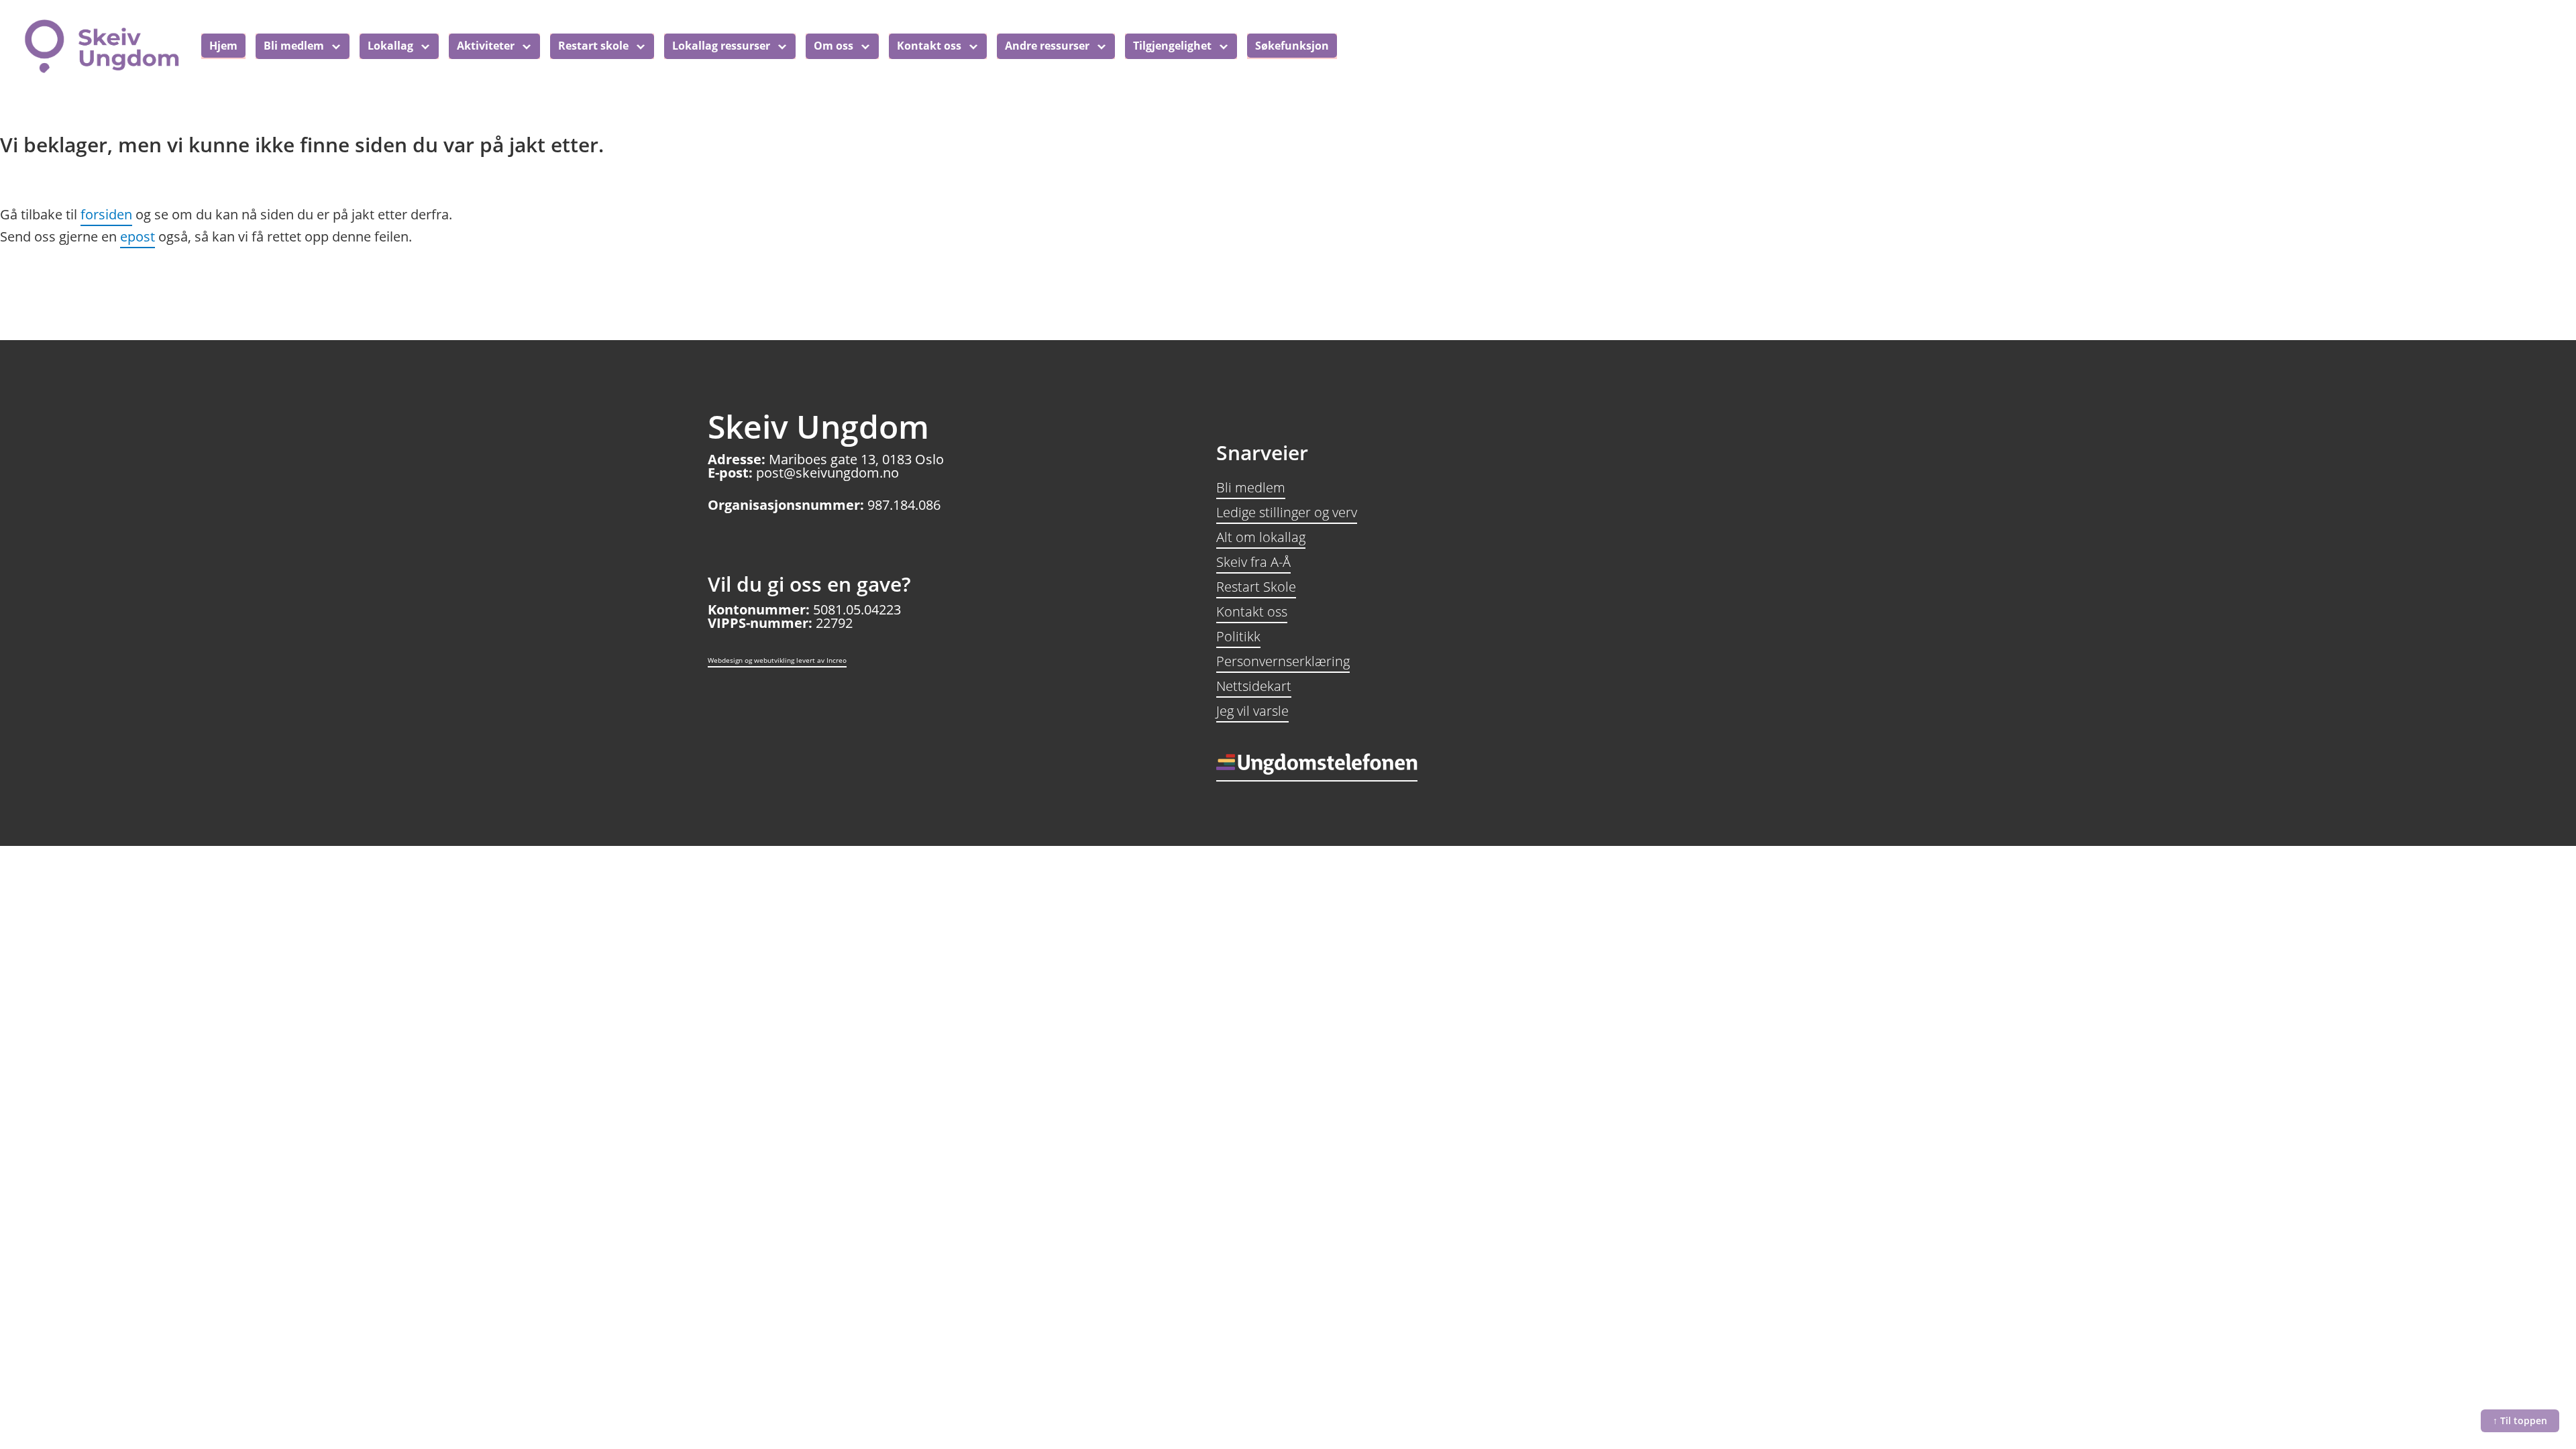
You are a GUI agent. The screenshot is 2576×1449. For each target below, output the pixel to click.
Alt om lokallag (1261, 537)
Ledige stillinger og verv (1287, 512)
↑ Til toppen (2520, 1420)
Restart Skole (1256, 587)
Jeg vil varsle (1252, 711)
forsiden (106, 214)
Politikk (1238, 636)
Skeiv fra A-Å (1253, 562)
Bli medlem (1251, 487)
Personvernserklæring (1283, 661)
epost (138, 236)
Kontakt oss (1252, 611)
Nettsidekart (1254, 686)
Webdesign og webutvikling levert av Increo (777, 660)
